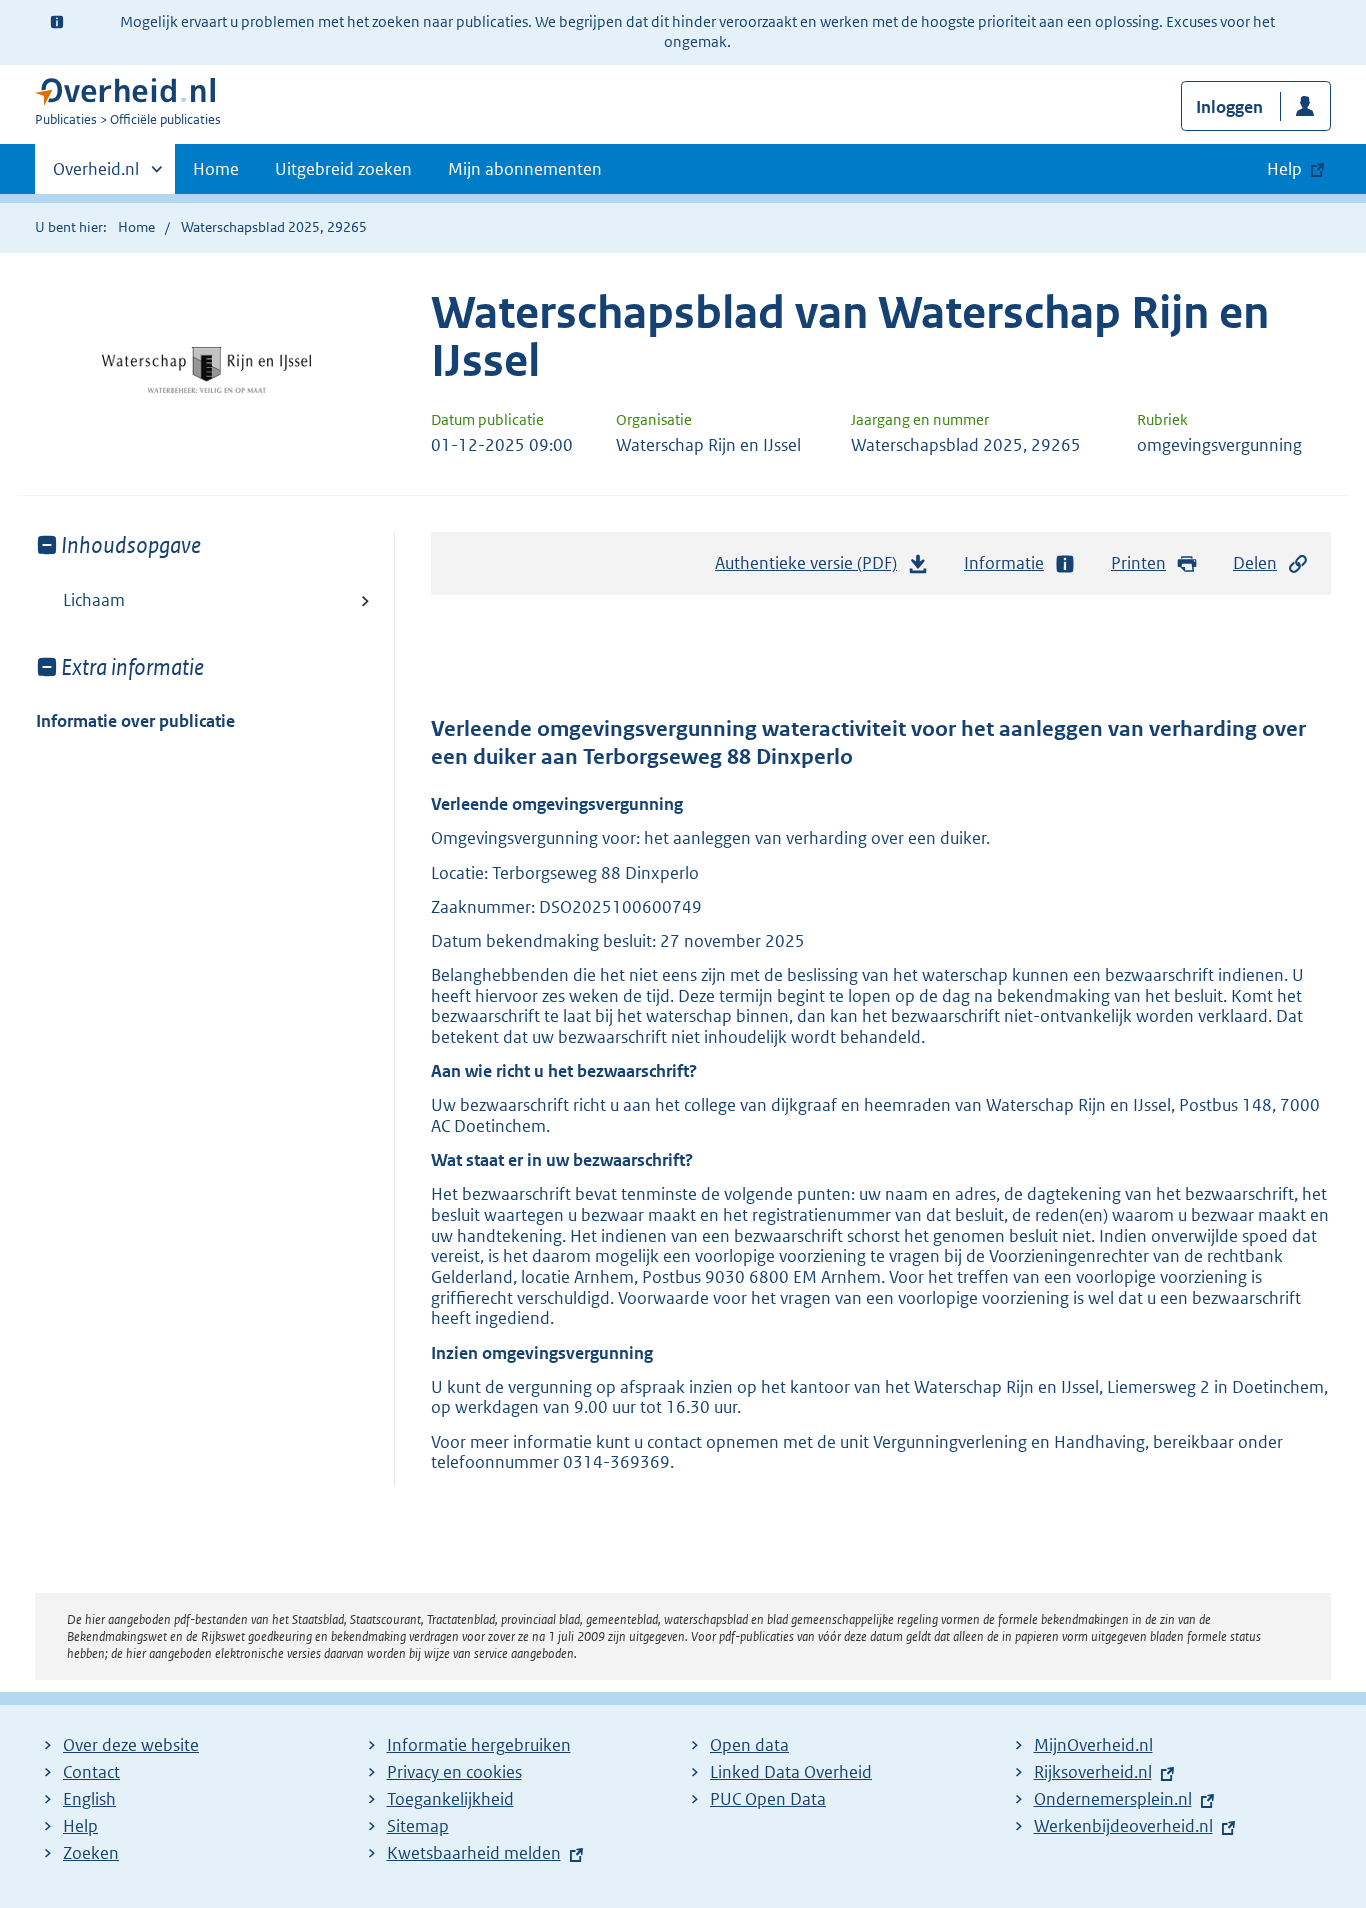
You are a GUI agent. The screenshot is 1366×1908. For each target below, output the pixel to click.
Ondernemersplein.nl (1113, 1799)
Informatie (1004, 563)
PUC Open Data (768, 1799)
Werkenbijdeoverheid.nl (1123, 1826)
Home (216, 169)
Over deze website (131, 1745)
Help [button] (1284, 169)
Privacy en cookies (454, 1772)
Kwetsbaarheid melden (474, 1853)
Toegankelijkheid (450, 1799)
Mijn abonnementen (525, 169)
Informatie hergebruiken (479, 1745)
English (89, 1799)
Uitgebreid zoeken (343, 169)
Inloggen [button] (1229, 107)
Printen (1138, 563)
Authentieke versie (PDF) (811, 569)
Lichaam (94, 600)
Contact (91, 1772)
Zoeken (91, 1853)
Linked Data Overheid (791, 1772)
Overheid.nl (96, 176)
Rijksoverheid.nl (1093, 1772)
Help (80, 1826)
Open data (749, 1745)
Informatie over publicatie (135, 721)
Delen (1255, 563)
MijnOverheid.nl (1093, 1745)
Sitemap (418, 1826)
